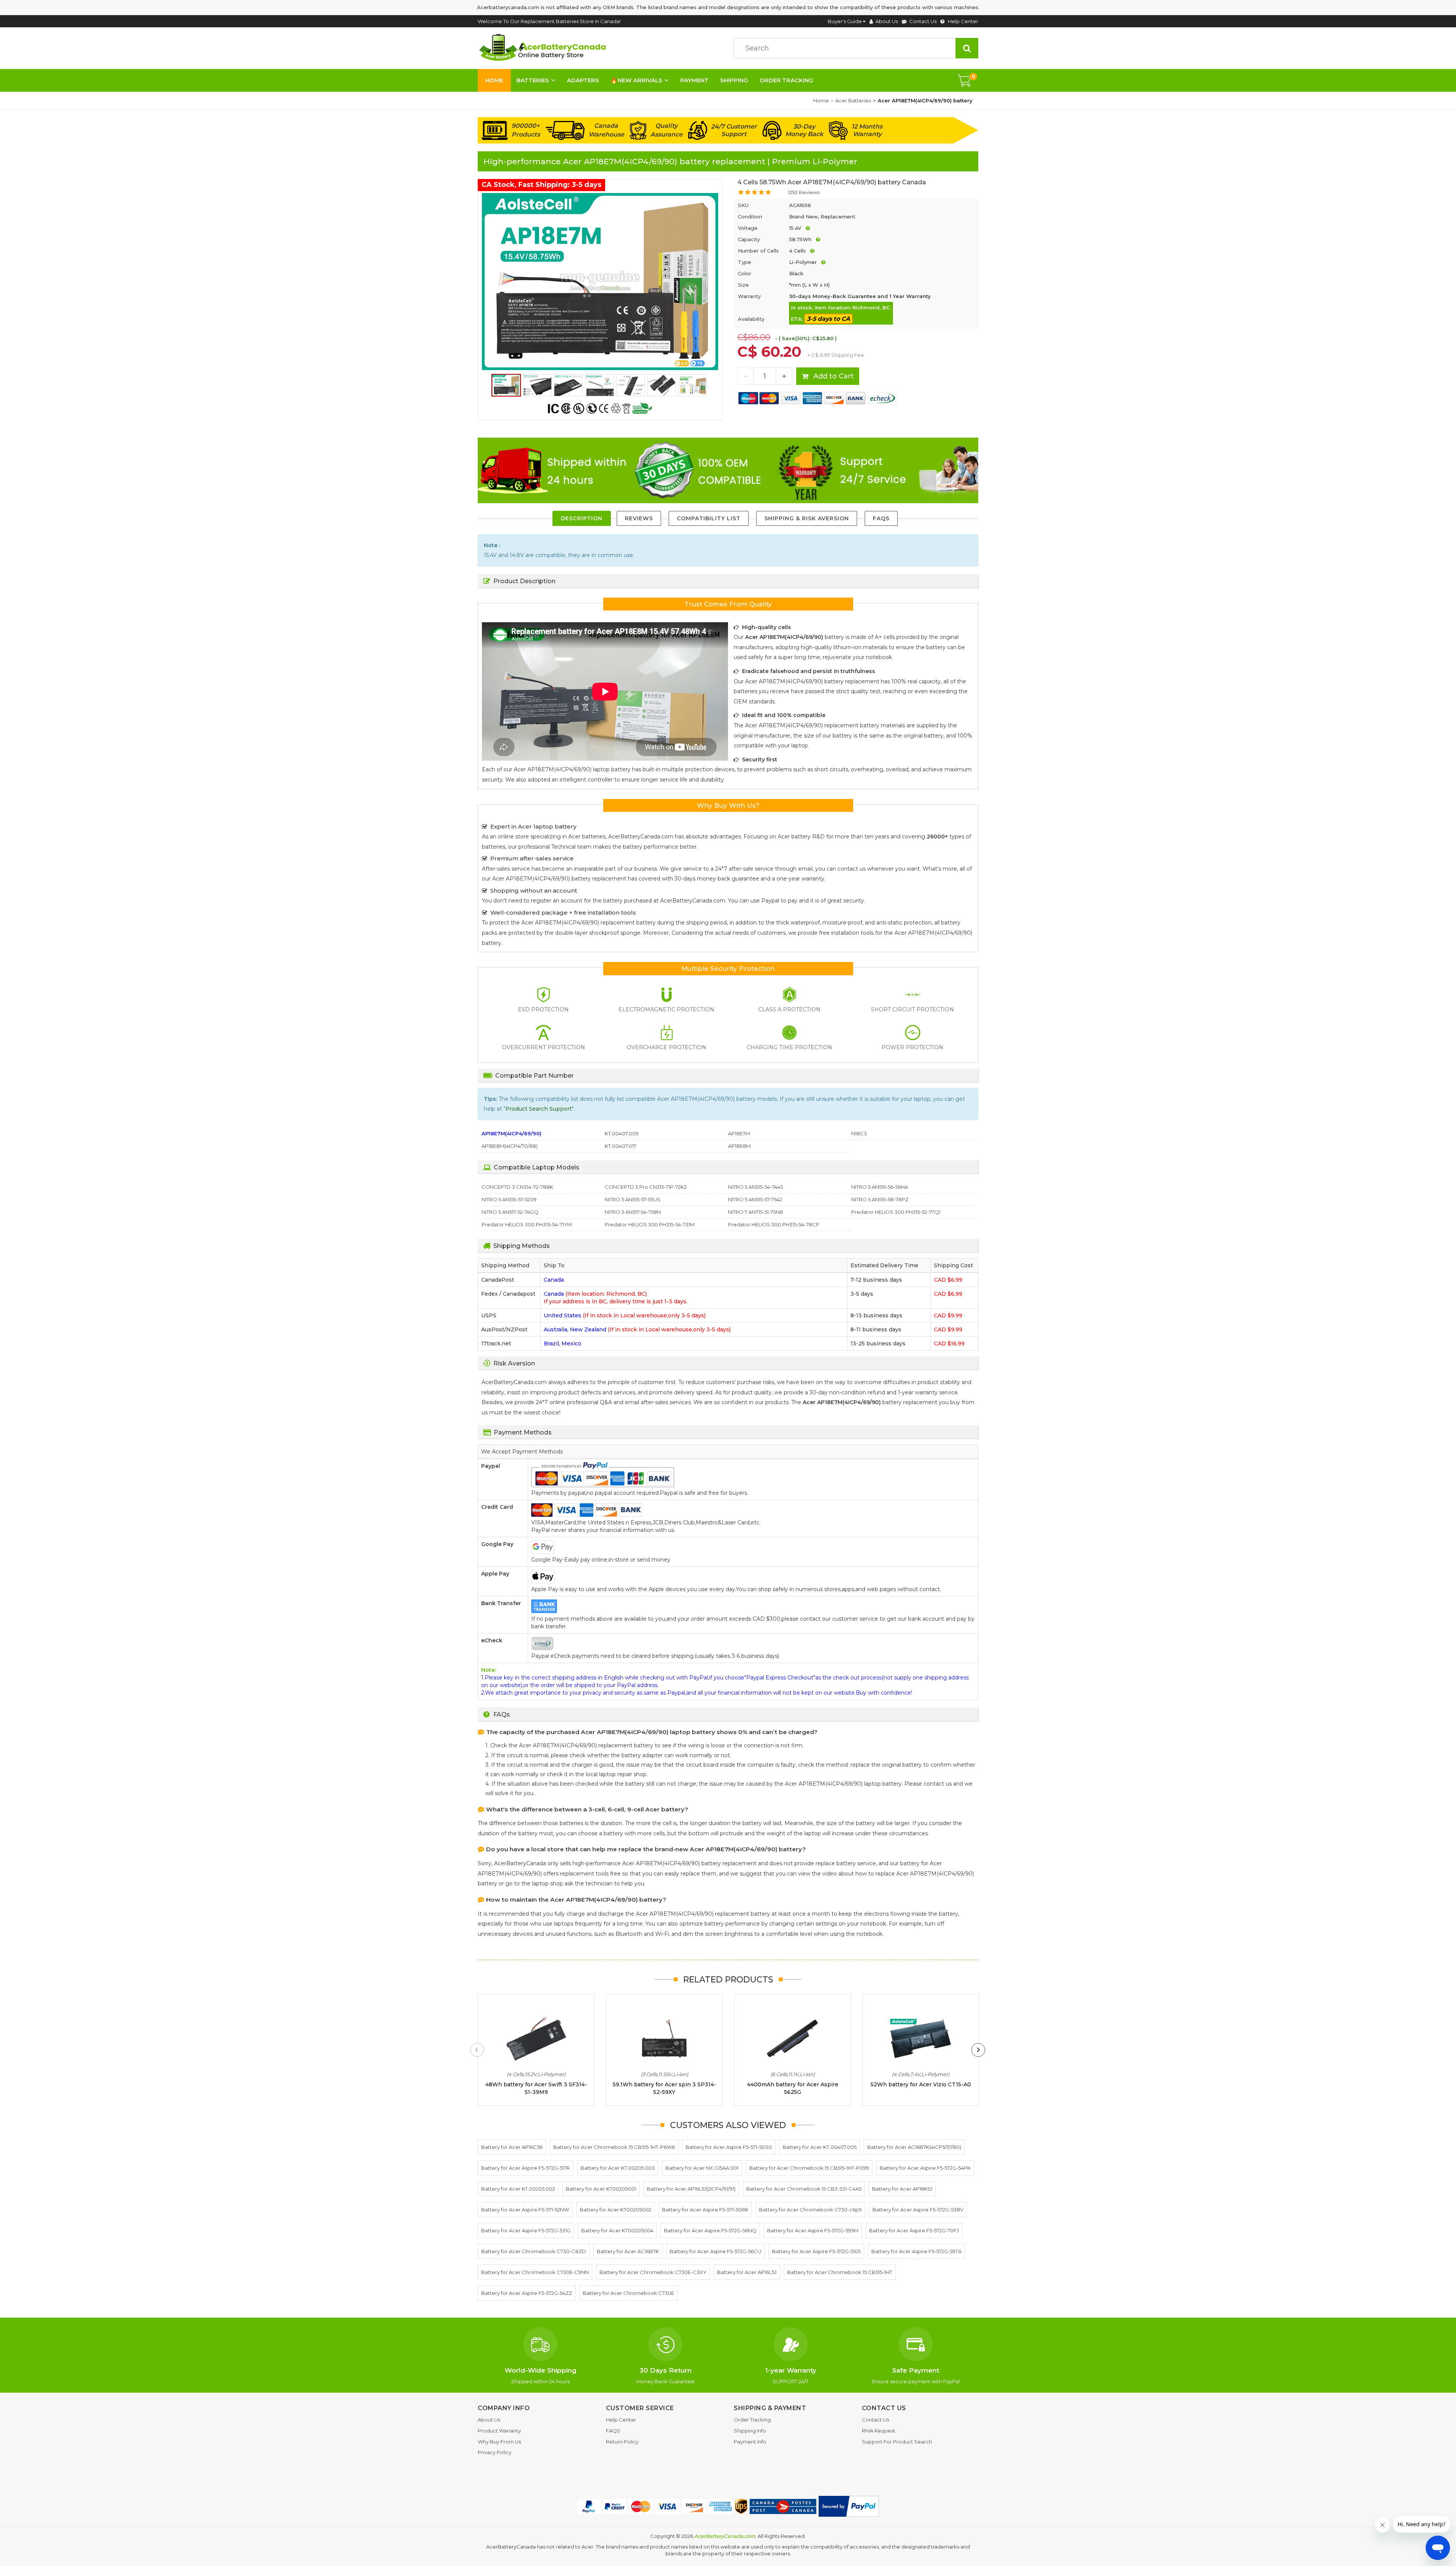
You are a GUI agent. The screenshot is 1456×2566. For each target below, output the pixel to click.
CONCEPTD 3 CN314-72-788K (517, 1187)
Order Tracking (786, 80)
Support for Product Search (897, 2442)
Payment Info (750, 2442)
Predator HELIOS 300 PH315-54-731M (650, 1224)
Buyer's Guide (845, 21)
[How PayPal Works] (849, 2506)
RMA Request (879, 2431)
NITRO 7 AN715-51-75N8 (755, 1212)
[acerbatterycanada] (544, 48)
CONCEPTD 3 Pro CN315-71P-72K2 (646, 1187)
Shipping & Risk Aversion (807, 518)
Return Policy (622, 2442)
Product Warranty (499, 2431)
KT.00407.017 (621, 1146)
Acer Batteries (853, 100)
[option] (600, 281)
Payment (694, 80)
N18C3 (859, 1133)
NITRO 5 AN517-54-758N (633, 1212)
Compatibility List (709, 518)
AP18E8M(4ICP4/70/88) (510, 1146)
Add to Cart (833, 376)
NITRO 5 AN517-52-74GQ (510, 1212)
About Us (887, 21)
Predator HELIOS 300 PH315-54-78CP (774, 1224)
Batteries (533, 80)
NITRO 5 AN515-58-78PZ (880, 1199)
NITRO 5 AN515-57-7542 (755, 1199)
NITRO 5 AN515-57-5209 (509, 1199)
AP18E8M (739, 1146)
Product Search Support (539, 1109)
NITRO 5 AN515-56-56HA (880, 1187)
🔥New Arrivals (636, 80)
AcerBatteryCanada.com (725, 2536)
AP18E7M (739, 1133)
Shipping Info (750, 2431)
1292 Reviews (804, 192)
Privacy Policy (495, 2452)
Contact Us (923, 21)
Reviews (639, 518)
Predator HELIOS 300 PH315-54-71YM (527, 1224)
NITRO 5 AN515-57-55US (633, 1199)
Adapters (583, 80)
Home (494, 80)
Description (582, 518)
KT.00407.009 (622, 1133)
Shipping (734, 80)
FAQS (881, 518)
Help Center (963, 21)
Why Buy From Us (499, 2442)
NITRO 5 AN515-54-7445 (755, 1187)
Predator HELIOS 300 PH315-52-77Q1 (896, 1212)
